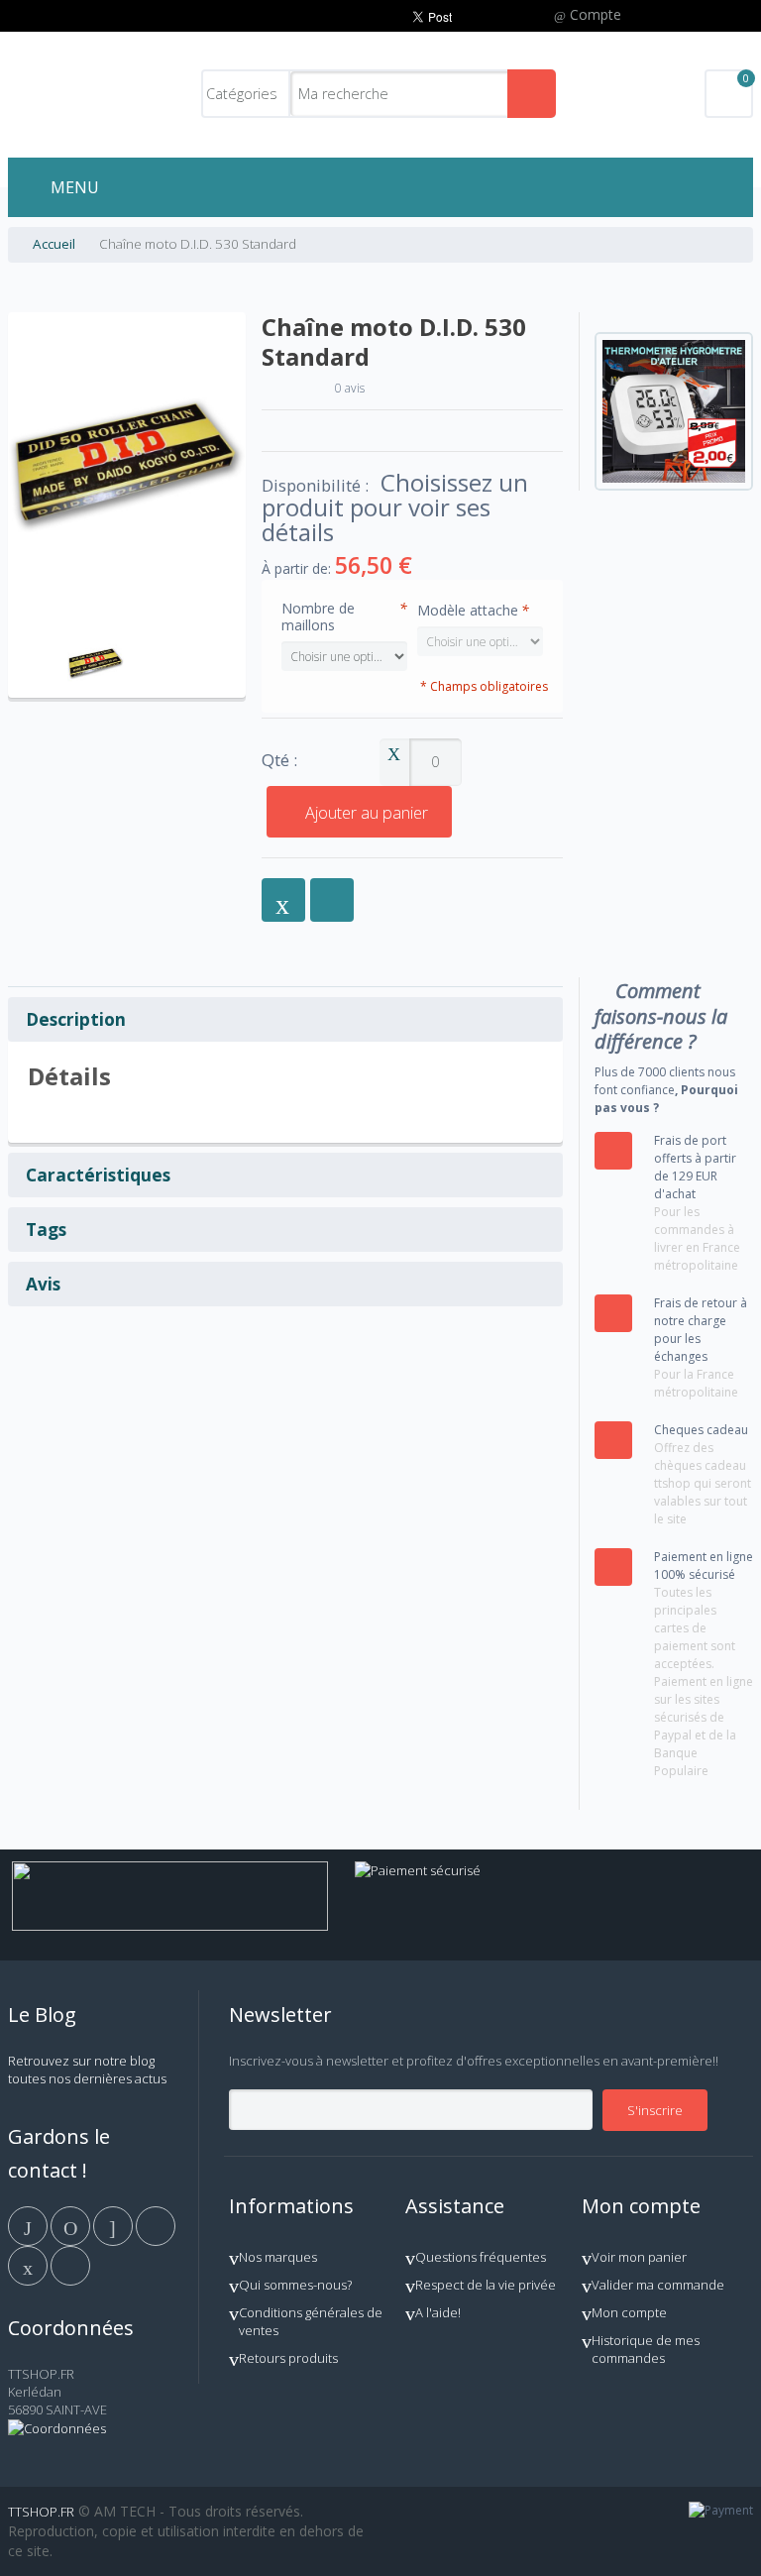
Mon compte (629, 2312)
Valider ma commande (658, 2285)
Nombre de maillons (344, 616)
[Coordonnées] (57, 2428)
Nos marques (278, 2257)
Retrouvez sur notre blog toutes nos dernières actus (87, 2070)
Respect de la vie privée (486, 2285)
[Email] (29, 2265)
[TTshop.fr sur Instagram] (156, 2225)
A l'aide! (438, 2312)
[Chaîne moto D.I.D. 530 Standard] (96, 638)
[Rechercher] (532, 94)
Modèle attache (473, 610)
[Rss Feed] (70, 2265)
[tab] (286, 1019)
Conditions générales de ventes (311, 2321)
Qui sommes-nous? (295, 2285)
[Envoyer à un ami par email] (283, 900)
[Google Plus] (114, 2225)
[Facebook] (29, 2225)
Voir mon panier (639, 2257)
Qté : (279, 761)
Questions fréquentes (481, 2257)
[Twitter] (72, 2225)
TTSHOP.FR (41, 2512)
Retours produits (288, 2358)
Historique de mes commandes (646, 2349)
